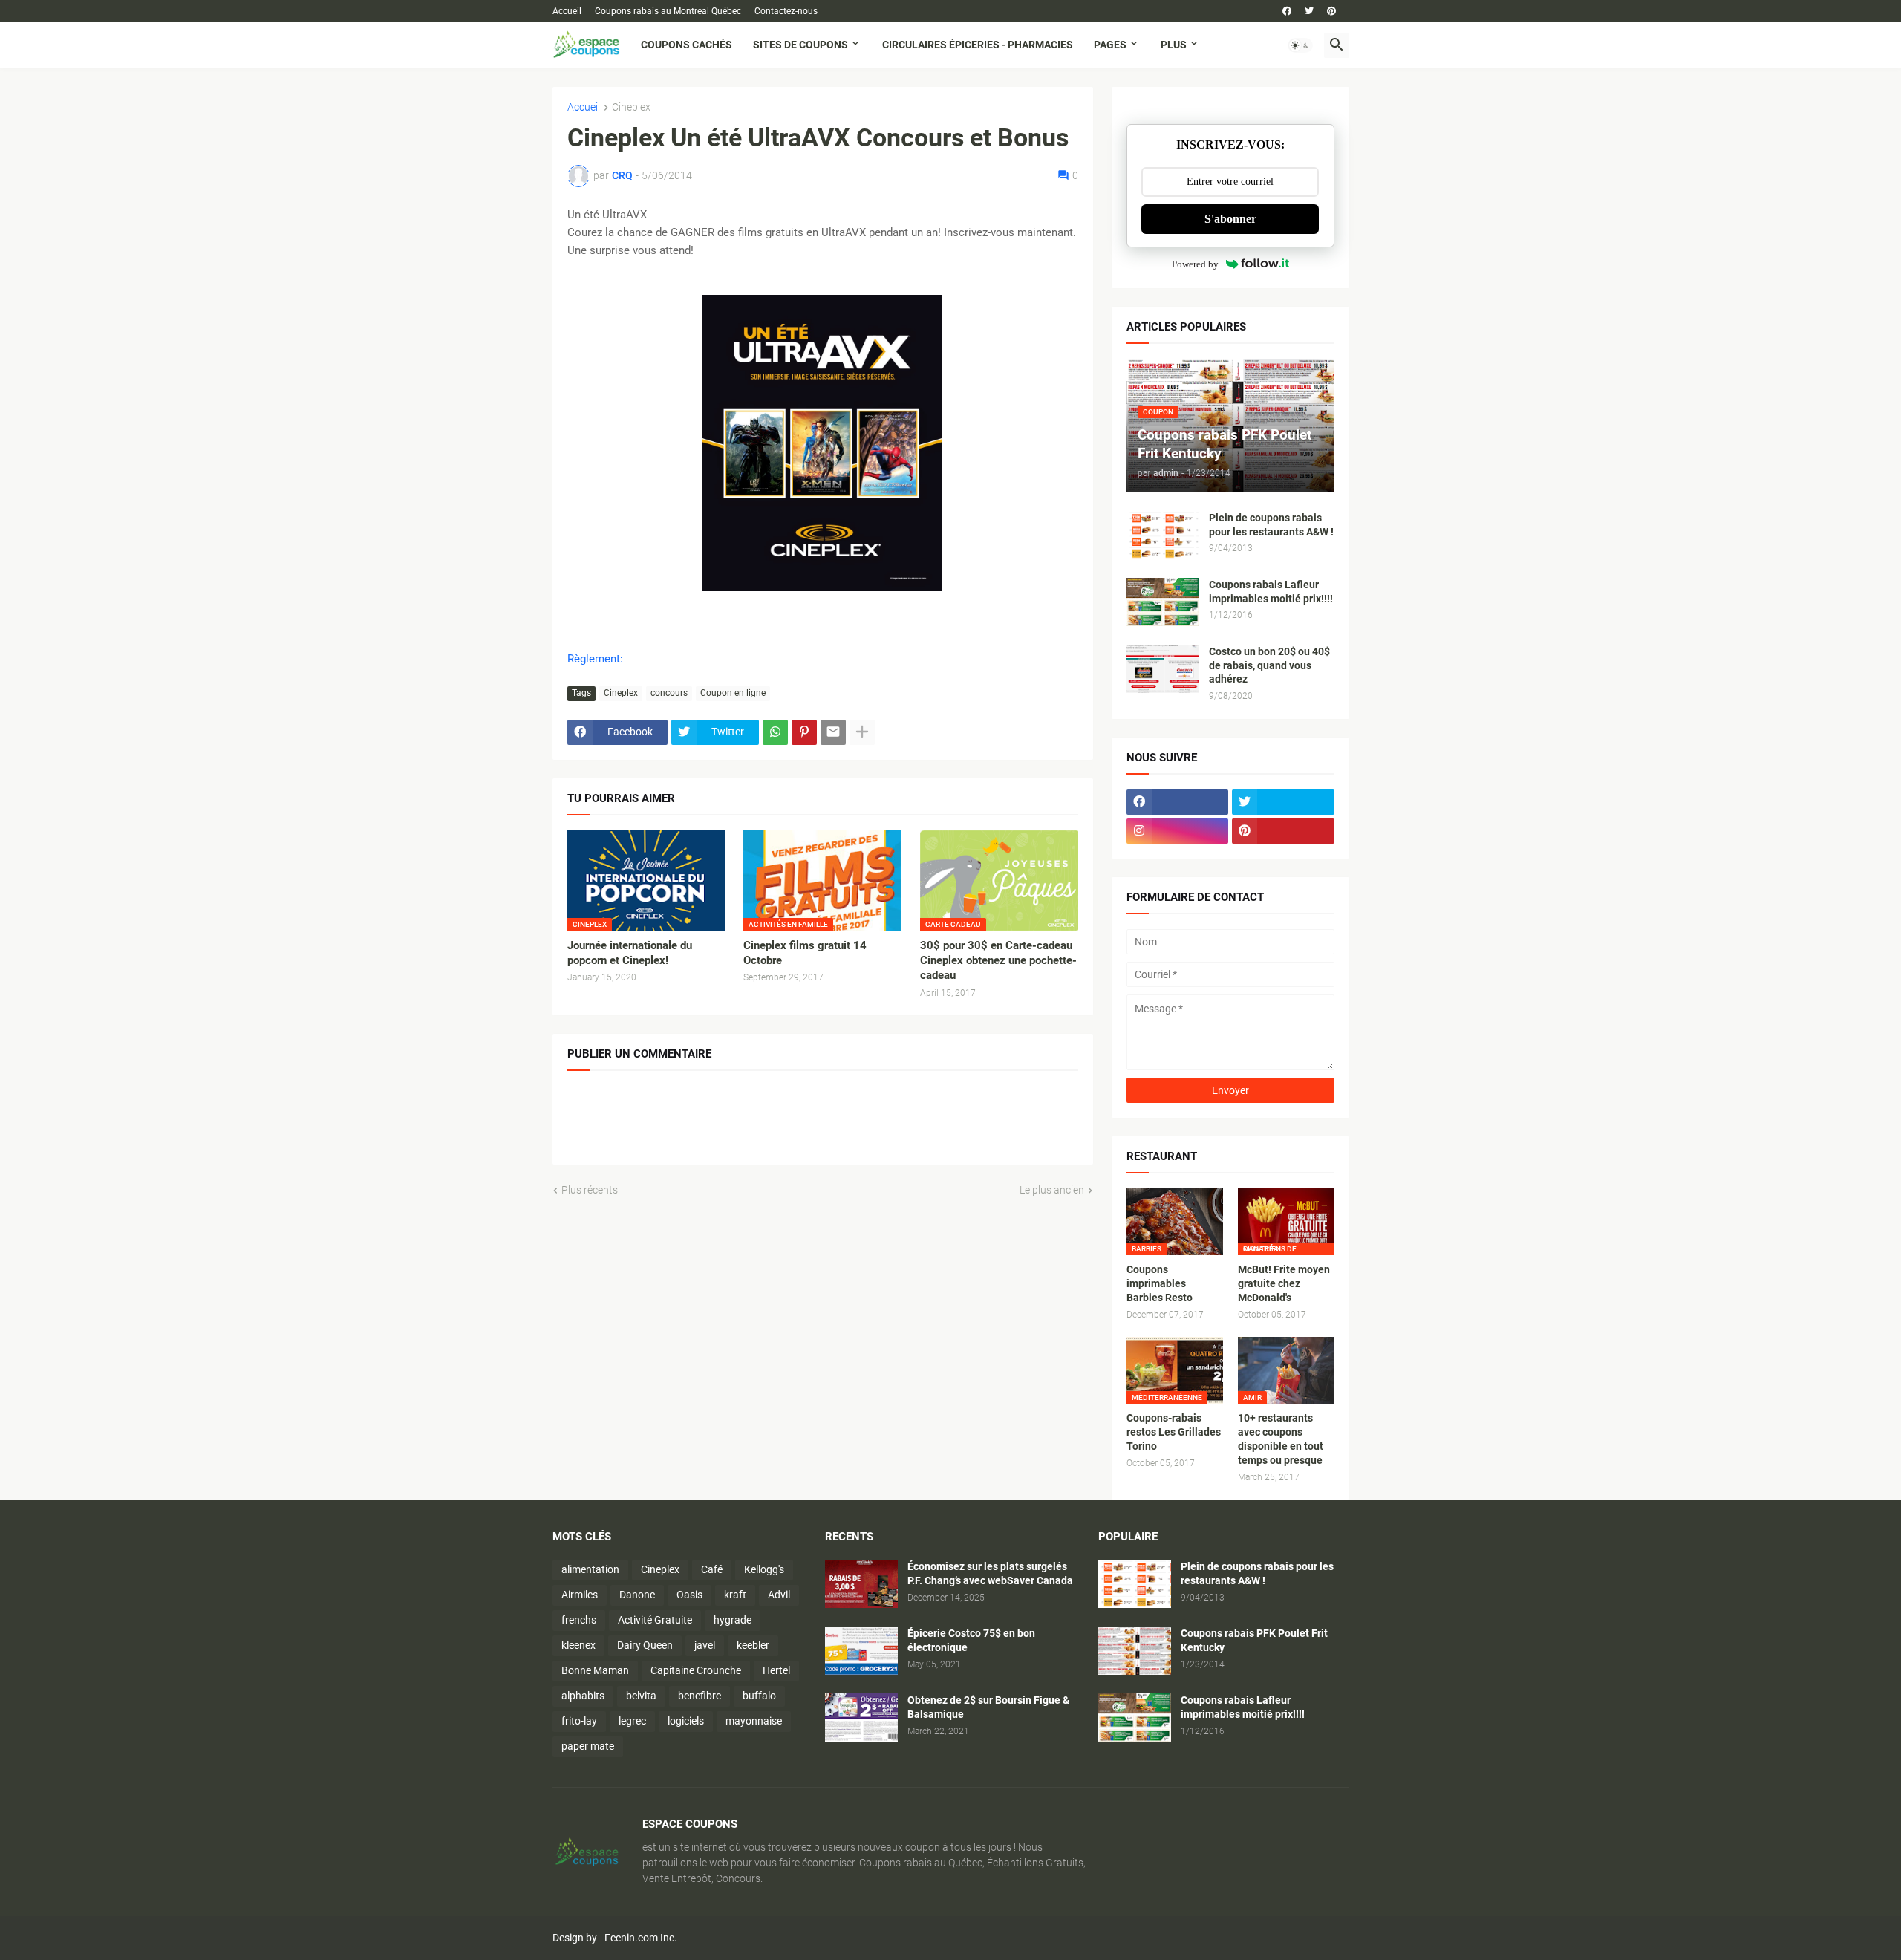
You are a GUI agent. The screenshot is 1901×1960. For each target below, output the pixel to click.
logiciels (686, 1721)
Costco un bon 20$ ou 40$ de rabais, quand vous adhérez (1269, 665)
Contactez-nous (786, 11)
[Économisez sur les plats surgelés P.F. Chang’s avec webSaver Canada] (861, 1584)
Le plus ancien (1052, 1190)
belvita (641, 1696)
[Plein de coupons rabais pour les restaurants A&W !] (1163, 535)
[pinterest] (1331, 11)
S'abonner (1230, 219)
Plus (1174, 45)
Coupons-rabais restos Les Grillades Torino (1174, 1432)
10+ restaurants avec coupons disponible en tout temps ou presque (1281, 1439)
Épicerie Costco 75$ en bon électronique (971, 1640)
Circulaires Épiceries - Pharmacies (978, 45)
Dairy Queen (645, 1645)
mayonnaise (754, 1721)
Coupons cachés (687, 45)
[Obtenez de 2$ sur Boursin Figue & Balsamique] (861, 1718)
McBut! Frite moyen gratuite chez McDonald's (1284, 1283)
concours (669, 693)
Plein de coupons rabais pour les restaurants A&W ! (1271, 525)
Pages (1110, 45)
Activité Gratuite (655, 1620)
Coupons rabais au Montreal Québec (668, 11)
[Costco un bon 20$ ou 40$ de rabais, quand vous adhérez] (1163, 669)
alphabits (583, 1696)
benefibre (700, 1696)
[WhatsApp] (775, 732)
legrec (632, 1721)
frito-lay (579, 1721)
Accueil (567, 11)
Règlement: (595, 659)
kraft (735, 1595)
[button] (1300, 45)
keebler (753, 1645)
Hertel (776, 1670)
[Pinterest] (804, 732)
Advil (779, 1595)
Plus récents (590, 1190)
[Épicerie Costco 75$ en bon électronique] (861, 1651)
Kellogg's (764, 1569)
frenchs (579, 1620)
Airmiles (580, 1595)
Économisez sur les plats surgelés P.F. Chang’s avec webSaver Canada (990, 1573)
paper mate (588, 1746)
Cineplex (631, 107)
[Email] (833, 732)
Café (712, 1569)
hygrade (733, 1620)
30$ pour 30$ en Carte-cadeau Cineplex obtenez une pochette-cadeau (998, 961)
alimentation (590, 1569)
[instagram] (1178, 831)
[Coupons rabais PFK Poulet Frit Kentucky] (1135, 1651)
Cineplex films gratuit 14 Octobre (805, 953)
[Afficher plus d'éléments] (862, 732)
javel (705, 1645)
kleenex (578, 1645)
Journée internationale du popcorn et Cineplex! (630, 953)
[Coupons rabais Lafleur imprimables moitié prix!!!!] (1163, 602)
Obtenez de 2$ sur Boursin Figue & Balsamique (988, 1707)
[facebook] (1287, 11)
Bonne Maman (595, 1670)
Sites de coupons (800, 45)
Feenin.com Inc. (641, 1938)
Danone (637, 1595)
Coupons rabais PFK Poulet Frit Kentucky (1254, 1640)
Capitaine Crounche (696, 1670)
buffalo (759, 1696)
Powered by (1195, 264)
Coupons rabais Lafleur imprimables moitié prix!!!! (1271, 592)
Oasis (689, 1595)
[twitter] (1309, 11)
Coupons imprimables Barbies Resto (1160, 1283)
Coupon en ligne (733, 693)
